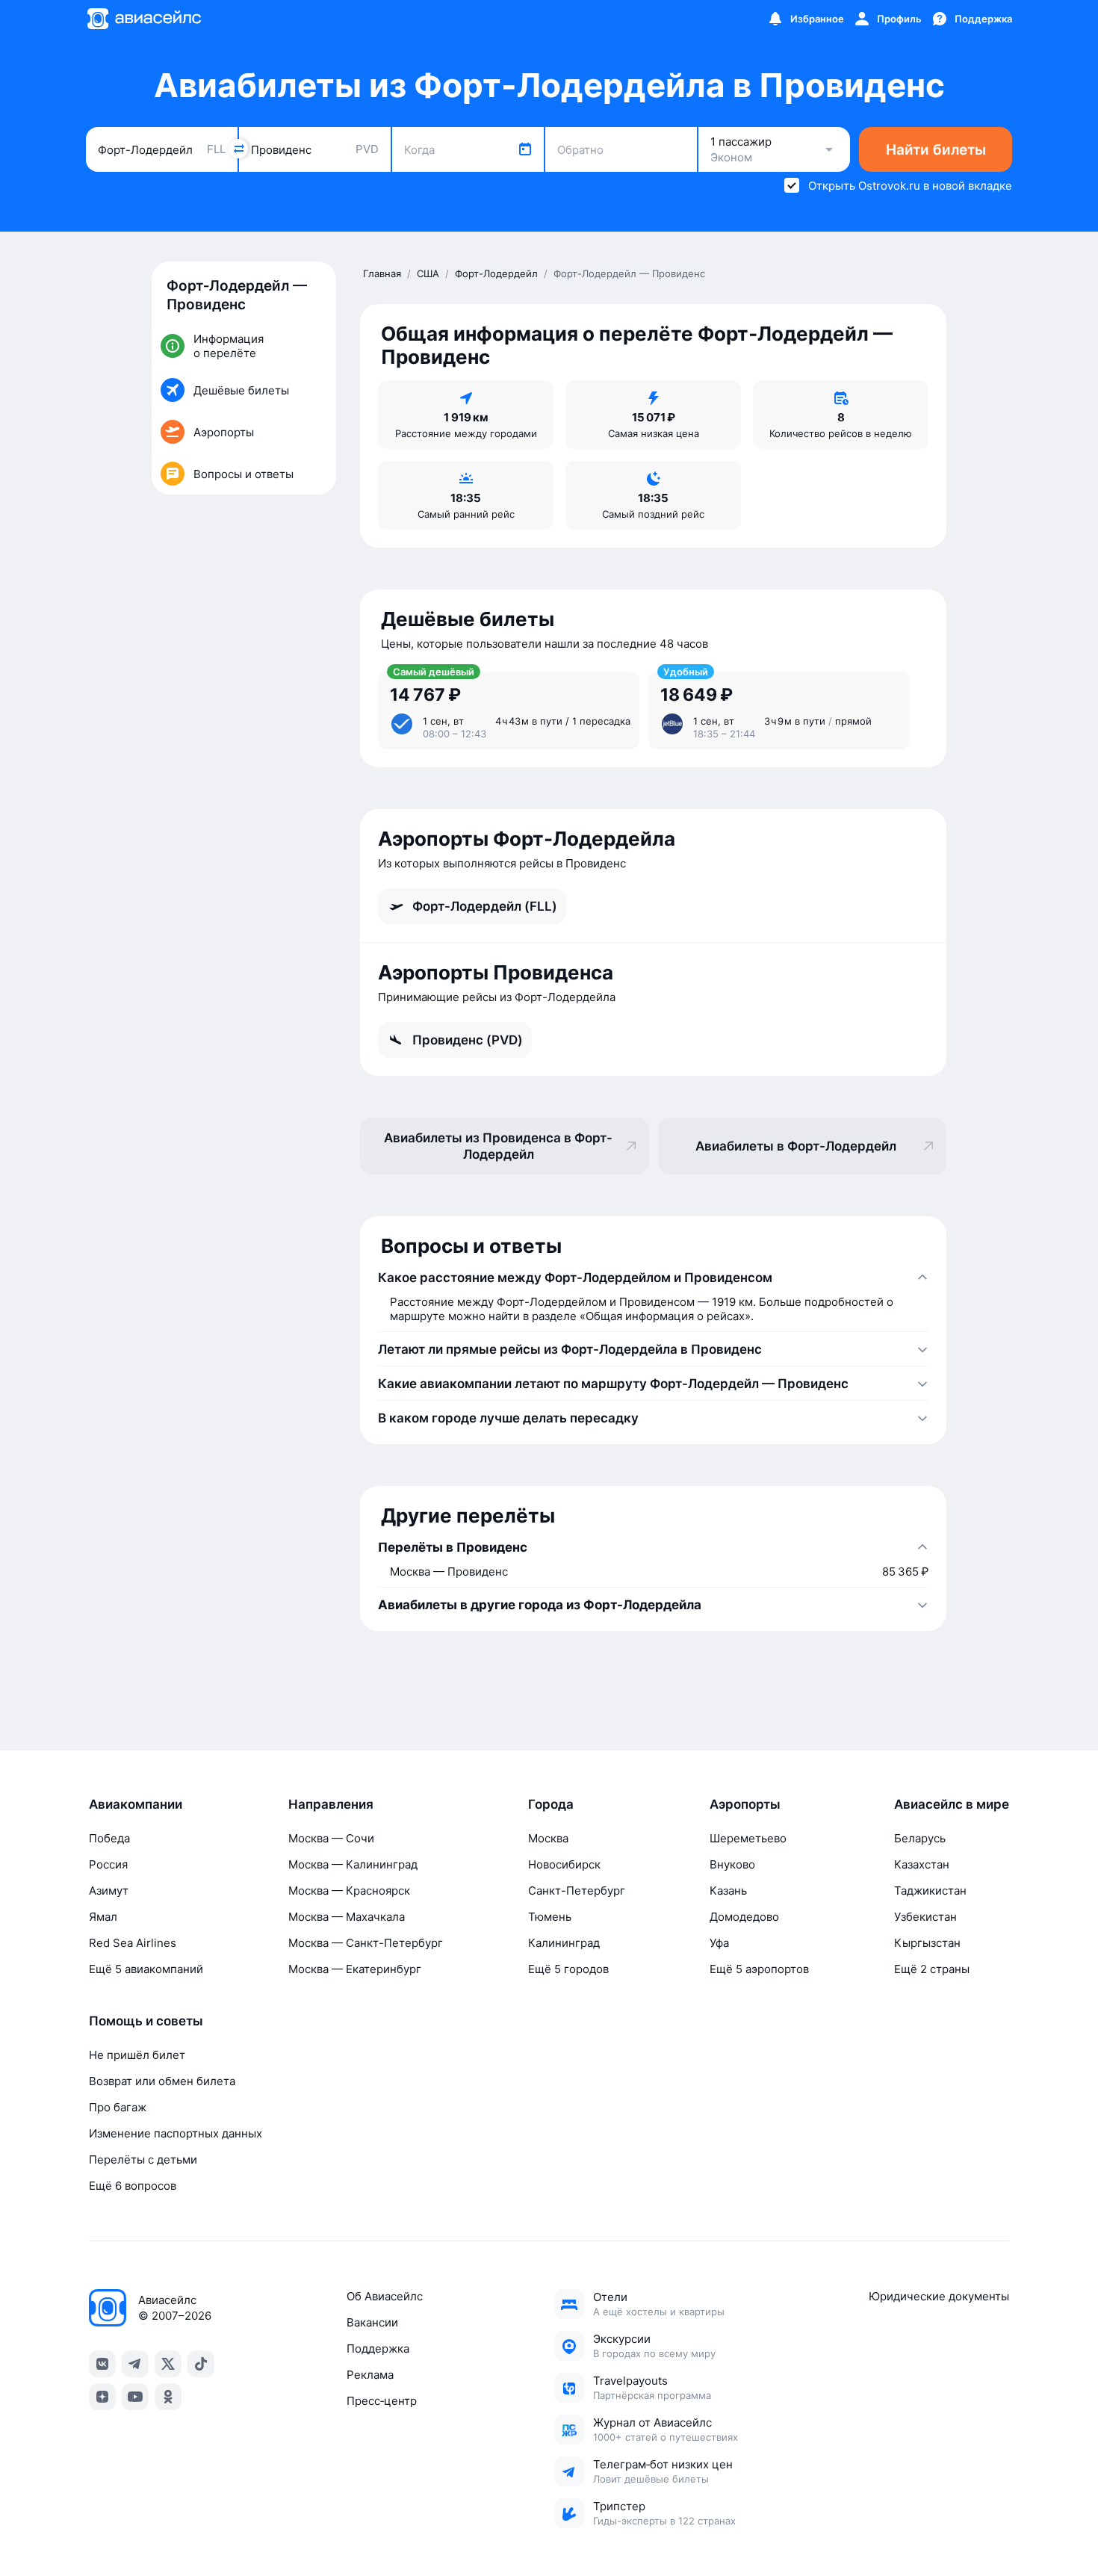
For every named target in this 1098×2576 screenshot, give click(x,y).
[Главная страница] (143, 19)
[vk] (102, 2364)
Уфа (719, 1943)
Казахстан (922, 1864)
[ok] (168, 2397)
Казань (728, 1891)
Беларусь (920, 1838)
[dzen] (102, 2397)
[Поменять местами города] (238, 149)
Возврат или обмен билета (162, 2081)
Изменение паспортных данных (176, 2133)
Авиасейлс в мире (952, 1804)
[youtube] (135, 2397)
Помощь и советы (146, 2021)
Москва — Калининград (353, 1864)
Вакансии (372, 2322)
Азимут (109, 1891)
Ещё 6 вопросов (133, 2186)
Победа (109, 1838)
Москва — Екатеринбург (355, 1969)
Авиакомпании (136, 1804)
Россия (108, 1864)
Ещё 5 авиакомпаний (146, 1969)
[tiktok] (201, 2364)
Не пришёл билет (137, 2055)
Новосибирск (564, 1864)
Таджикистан (930, 1891)
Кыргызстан (927, 1943)
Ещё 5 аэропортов (759, 1969)
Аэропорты (745, 1804)
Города (551, 1804)
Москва (548, 1838)
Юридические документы (939, 2296)
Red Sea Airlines (133, 1943)
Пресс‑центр (382, 2401)
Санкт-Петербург (577, 1891)
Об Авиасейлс (385, 2296)
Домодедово (744, 1917)
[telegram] (135, 2364)
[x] (168, 2364)
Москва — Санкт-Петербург (366, 1943)
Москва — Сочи (331, 1838)
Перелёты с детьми (143, 2159)
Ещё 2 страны (932, 1969)
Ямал (103, 1917)
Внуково (732, 1864)
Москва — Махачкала (347, 1917)
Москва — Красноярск (349, 1891)
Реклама (370, 2375)
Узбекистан (925, 1917)
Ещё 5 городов (568, 1969)
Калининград (564, 1943)
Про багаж (118, 2107)
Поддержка (378, 2349)
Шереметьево (748, 1838)
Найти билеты (936, 150)
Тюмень (550, 1917)
